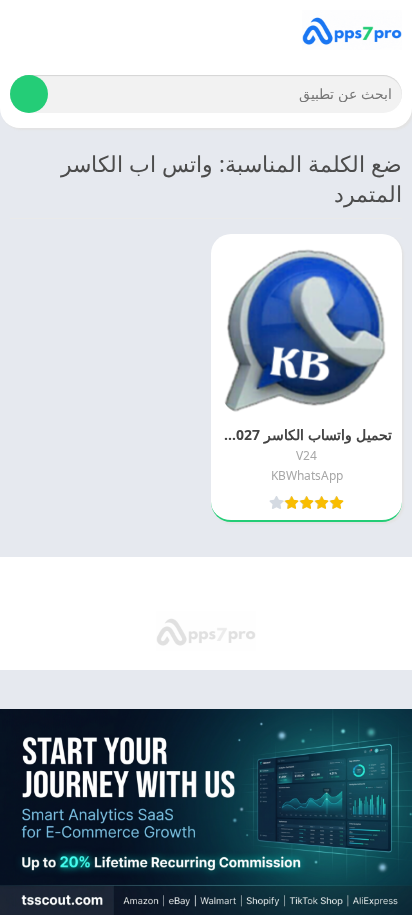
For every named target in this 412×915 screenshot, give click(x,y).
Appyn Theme (121, 585)
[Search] (29, 94)
